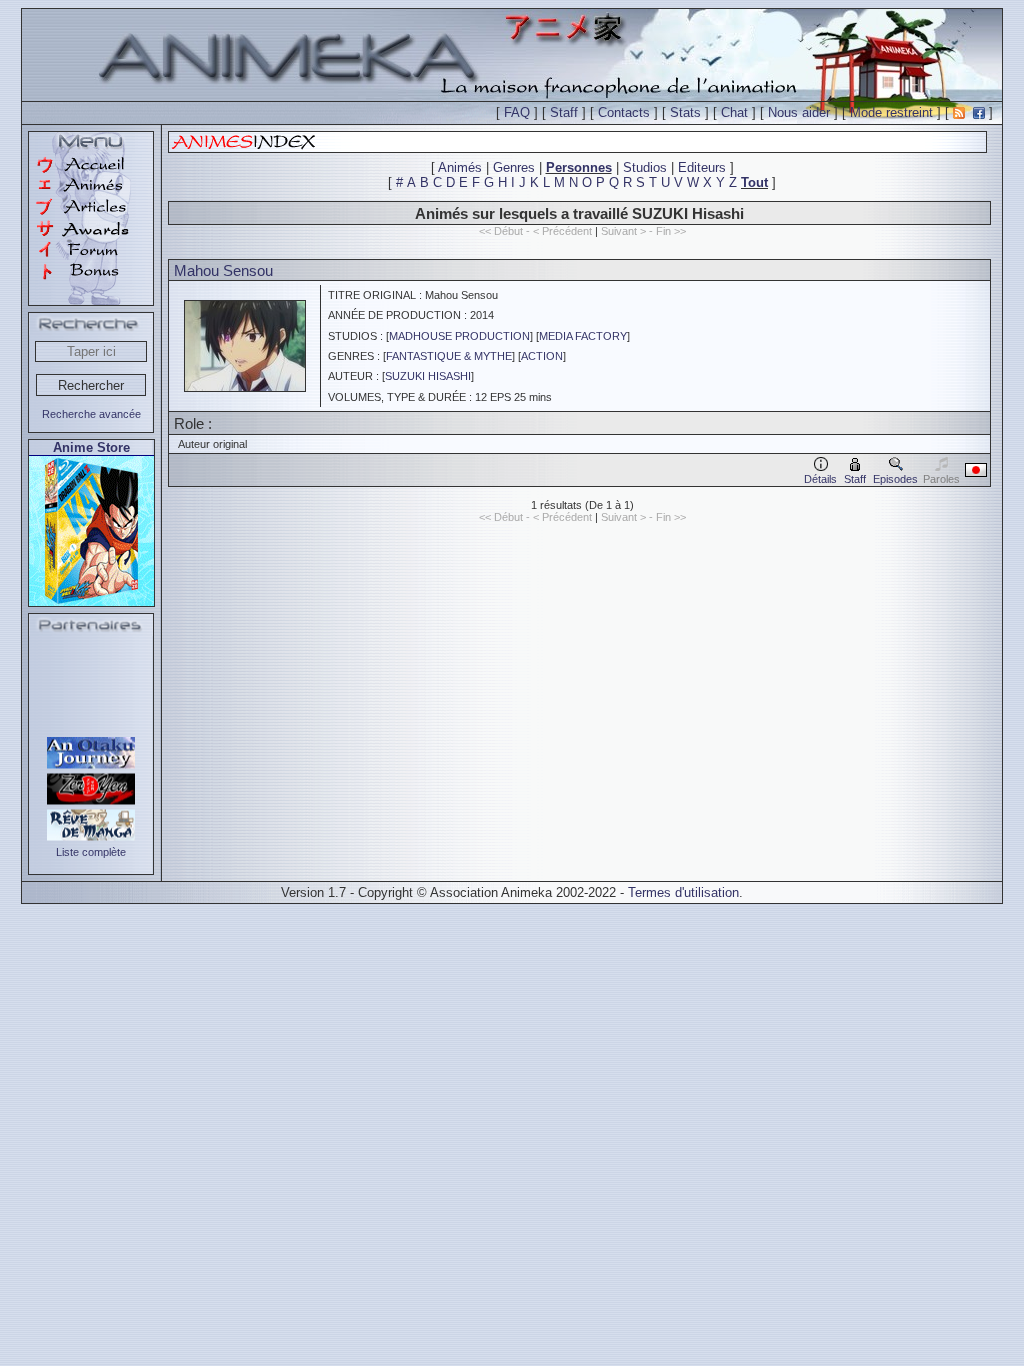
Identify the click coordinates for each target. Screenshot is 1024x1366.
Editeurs (702, 167)
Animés (460, 167)
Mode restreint (891, 112)
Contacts (624, 112)
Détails (820, 479)
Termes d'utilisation (683, 892)
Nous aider (799, 112)
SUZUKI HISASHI (428, 376)
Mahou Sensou (223, 270)
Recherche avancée (91, 414)
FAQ (517, 112)
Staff (564, 112)
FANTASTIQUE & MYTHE (449, 356)
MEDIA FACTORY (583, 336)
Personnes (579, 167)
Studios (645, 167)
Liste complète (91, 852)
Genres (514, 167)
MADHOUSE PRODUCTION (459, 336)
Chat (734, 112)
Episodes (895, 479)
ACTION (542, 356)
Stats (685, 112)
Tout (754, 182)
